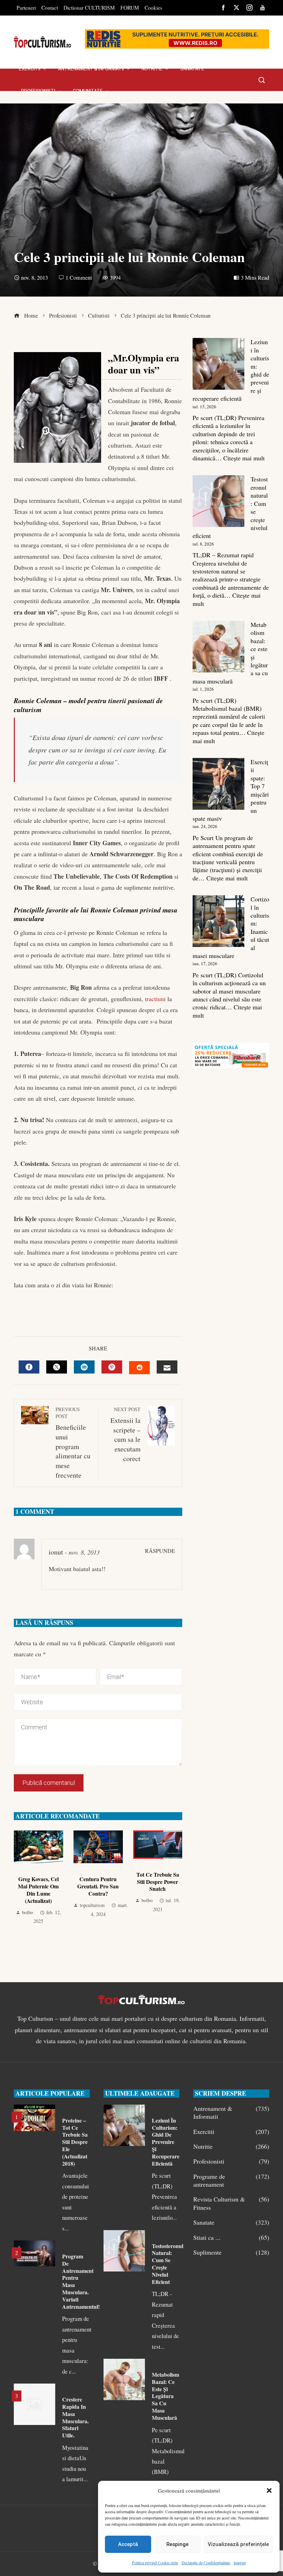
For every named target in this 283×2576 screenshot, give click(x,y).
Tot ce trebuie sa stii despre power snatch (158, 1882)
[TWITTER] (57, 1367)
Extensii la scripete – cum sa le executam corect (125, 1435)
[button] (269, 2490)
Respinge (177, 2544)
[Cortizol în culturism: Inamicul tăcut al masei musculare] (218, 921)
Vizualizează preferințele (238, 2544)
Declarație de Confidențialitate (206, 2563)
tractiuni (155, 999)
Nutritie (231, 2146)
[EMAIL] (167, 1367)
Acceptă (128, 2544)
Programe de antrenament (231, 2180)
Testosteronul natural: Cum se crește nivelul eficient (168, 2264)
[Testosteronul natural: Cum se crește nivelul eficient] (218, 501)
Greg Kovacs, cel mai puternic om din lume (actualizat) (38, 1890)
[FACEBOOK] (29, 1367)
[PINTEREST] (112, 1367)
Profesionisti (231, 2161)
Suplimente (231, 2252)
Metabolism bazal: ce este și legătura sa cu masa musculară (165, 2396)
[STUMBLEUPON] (139, 1368)
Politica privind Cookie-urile (155, 2563)
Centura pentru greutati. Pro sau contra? (98, 1886)
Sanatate (231, 2222)
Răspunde (160, 1551)
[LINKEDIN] (84, 1367)
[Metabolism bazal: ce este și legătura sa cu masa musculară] (218, 647)
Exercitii (231, 2132)
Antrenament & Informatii (231, 2113)
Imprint (240, 2563)
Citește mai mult (244, 458)
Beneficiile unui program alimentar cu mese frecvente (73, 1443)
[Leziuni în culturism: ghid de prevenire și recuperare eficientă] (218, 364)
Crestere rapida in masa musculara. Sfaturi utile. (75, 2417)
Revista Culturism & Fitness (231, 2203)
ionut (56, 1552)
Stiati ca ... (231, 2238)
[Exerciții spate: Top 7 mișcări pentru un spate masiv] (218, 784)
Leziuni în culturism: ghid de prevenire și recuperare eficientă (166, 2142)
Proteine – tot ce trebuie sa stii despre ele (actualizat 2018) (75, 2142)
